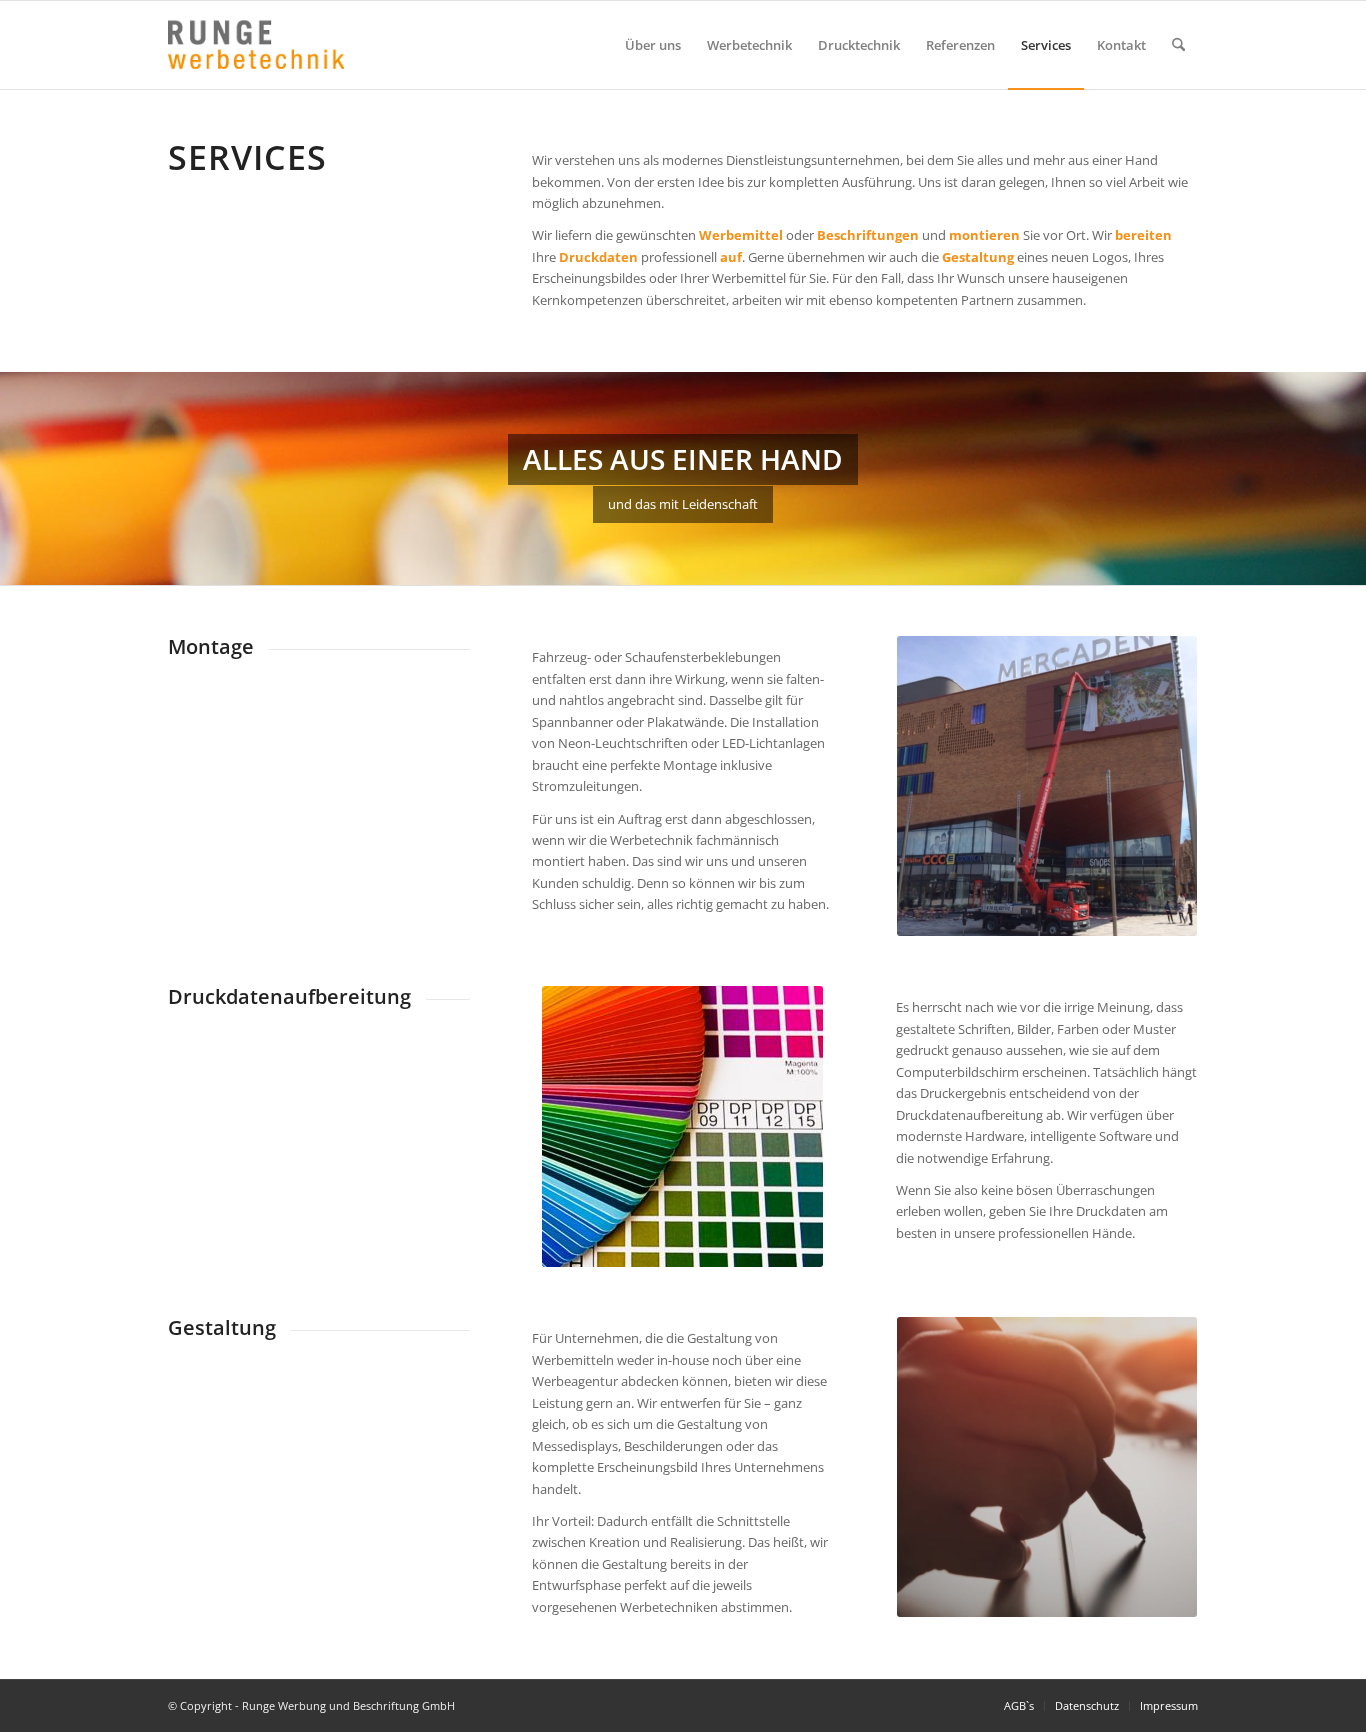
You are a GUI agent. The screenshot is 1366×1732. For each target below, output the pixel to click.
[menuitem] (653, 45)
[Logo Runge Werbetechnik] (256, 45)
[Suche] (1178, 45)
